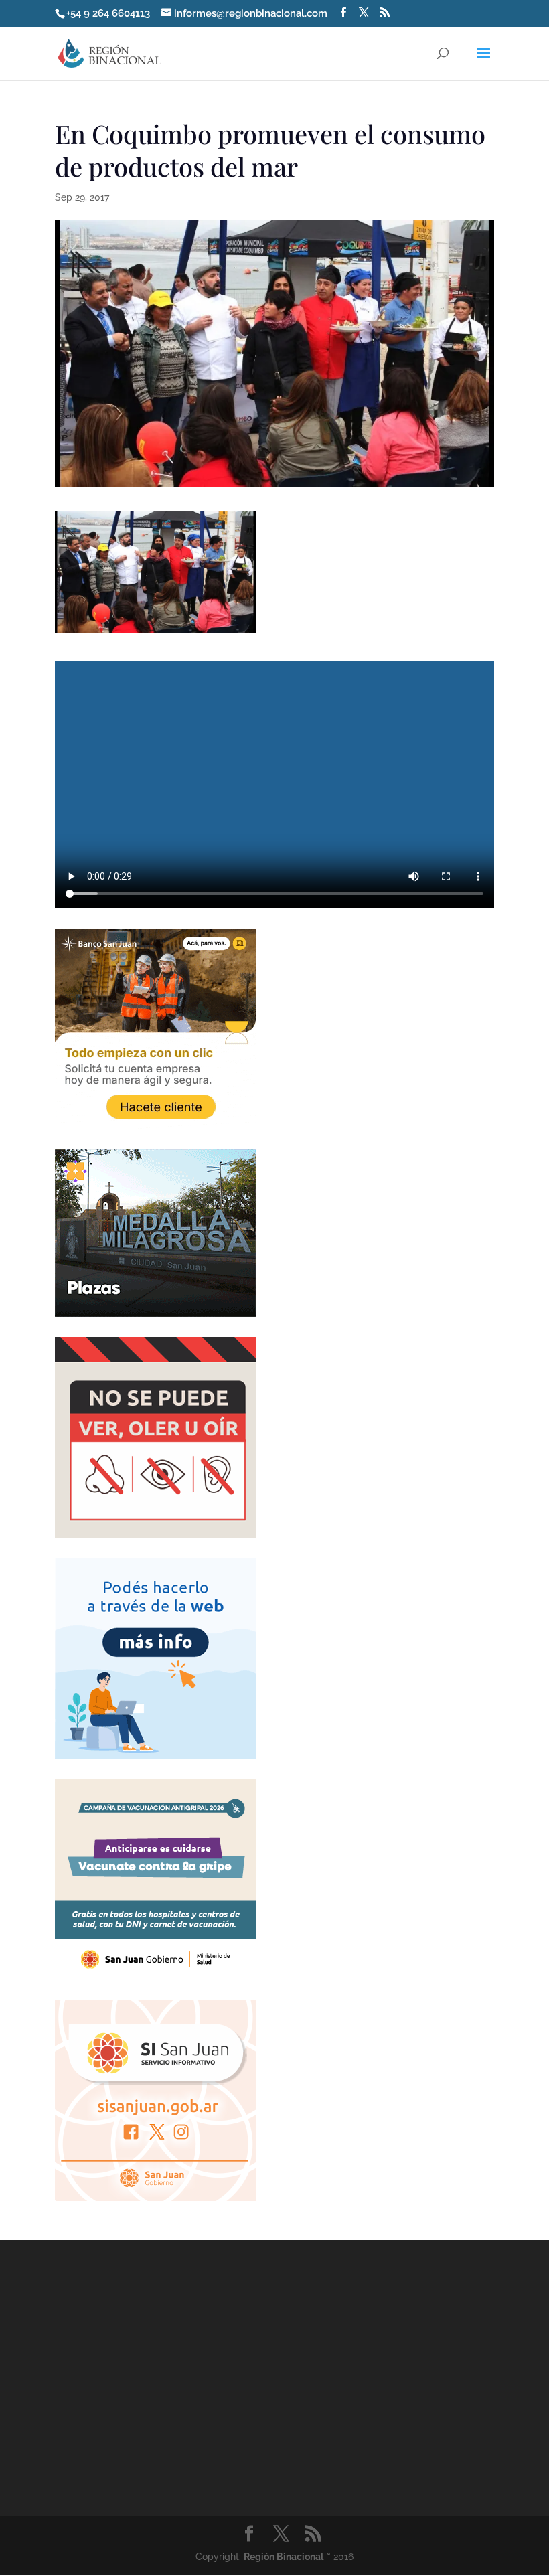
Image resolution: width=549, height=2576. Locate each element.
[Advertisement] (155, 2392)
